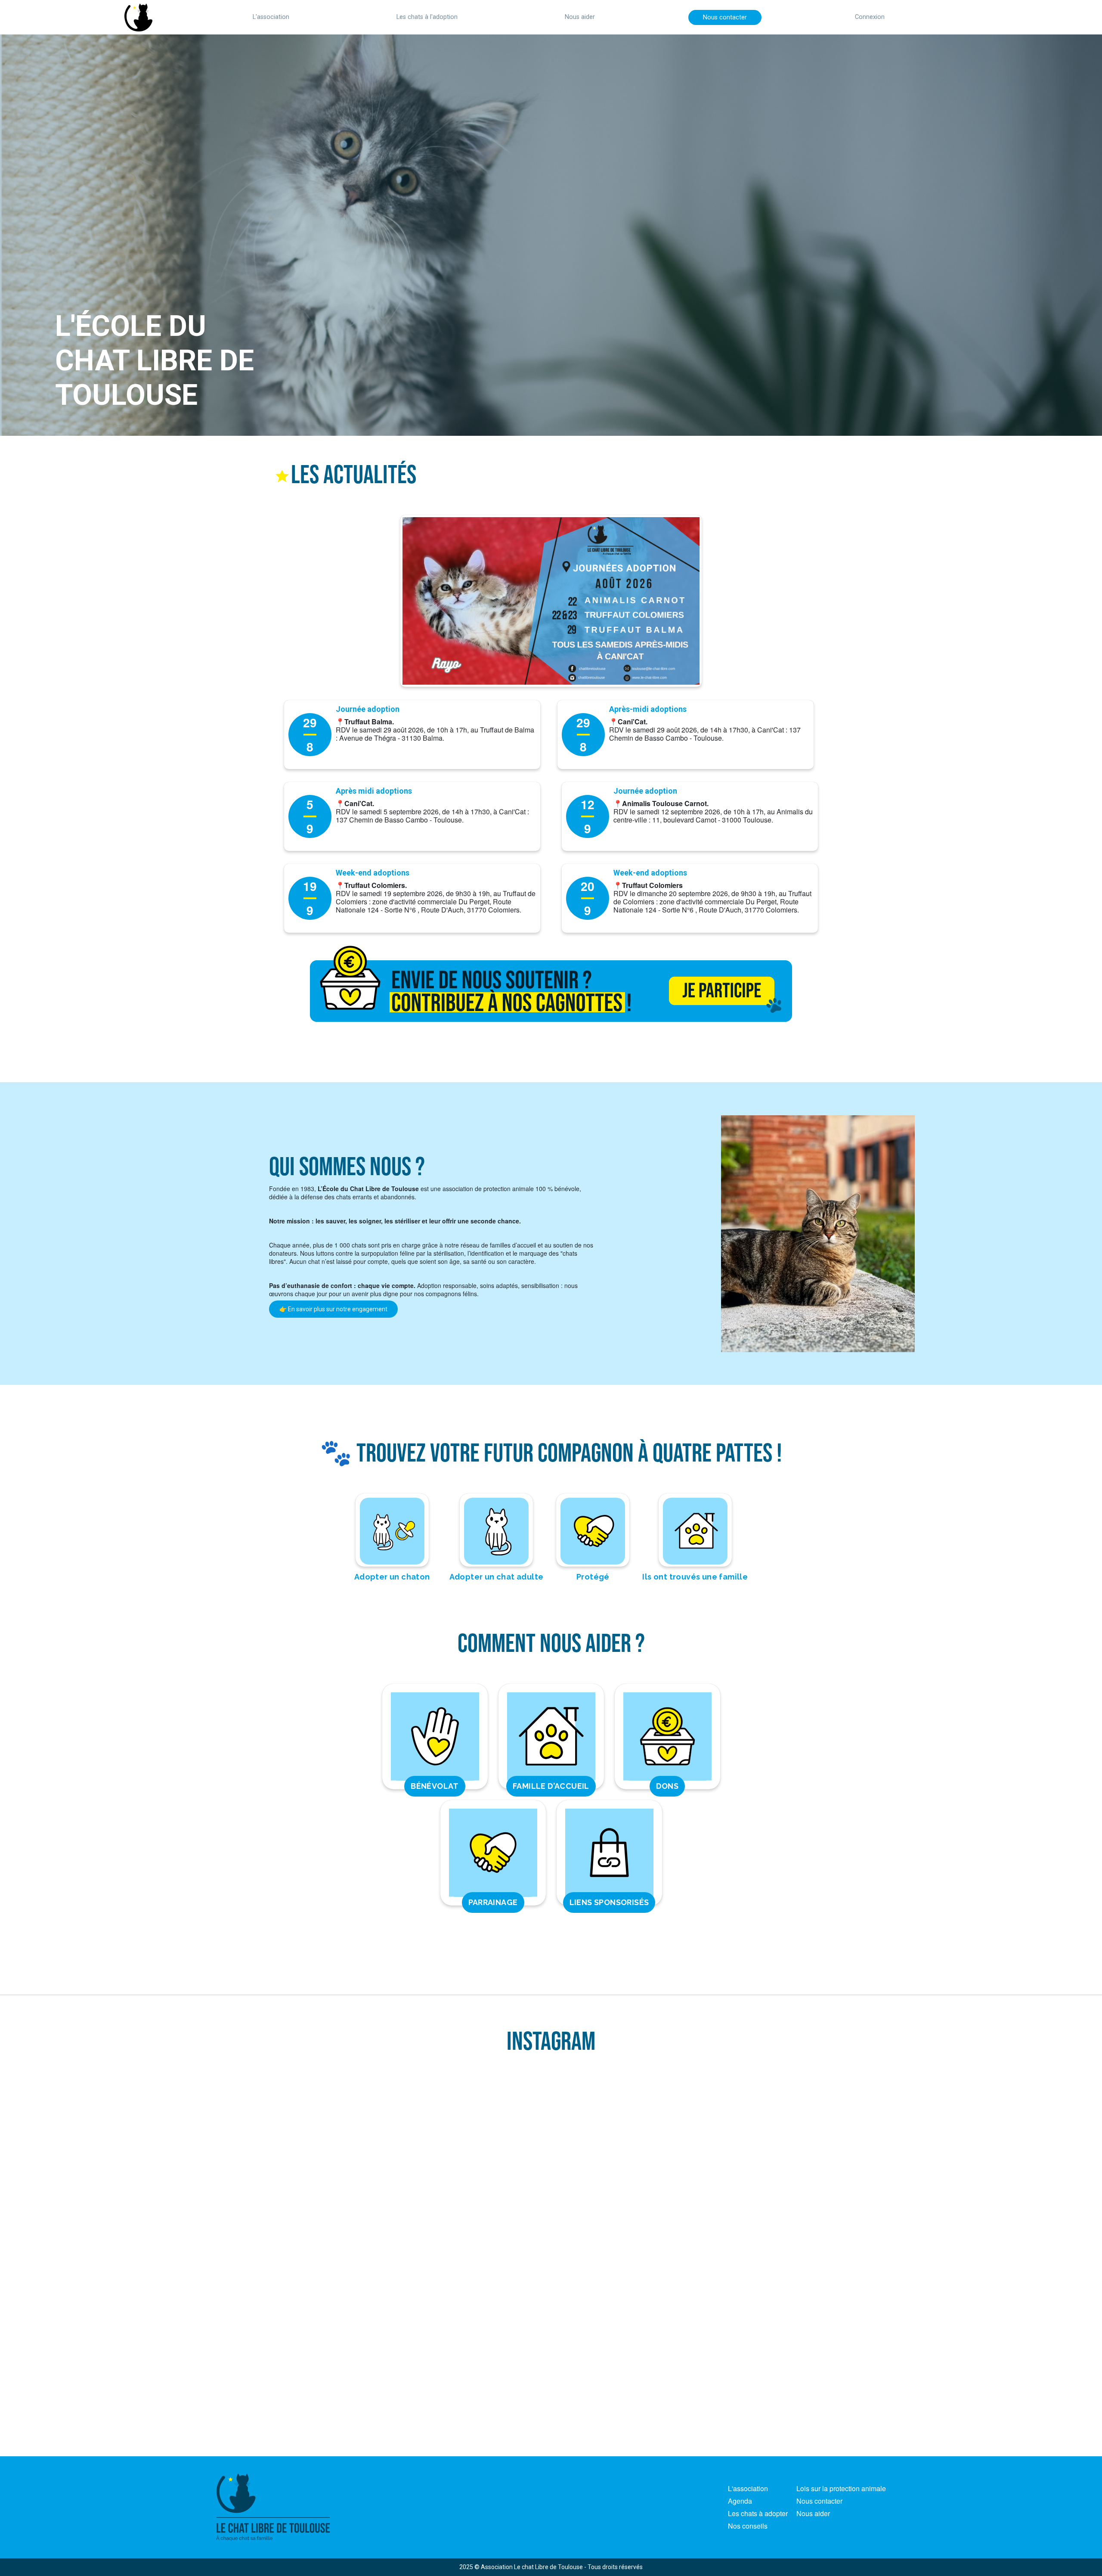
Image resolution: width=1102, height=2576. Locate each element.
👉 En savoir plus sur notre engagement (333, 1309)
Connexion (870, 17)
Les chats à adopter (758, 2513)
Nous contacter (725, 17)
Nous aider (580, 17)
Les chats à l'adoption (427, 17)
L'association (271, 17)
